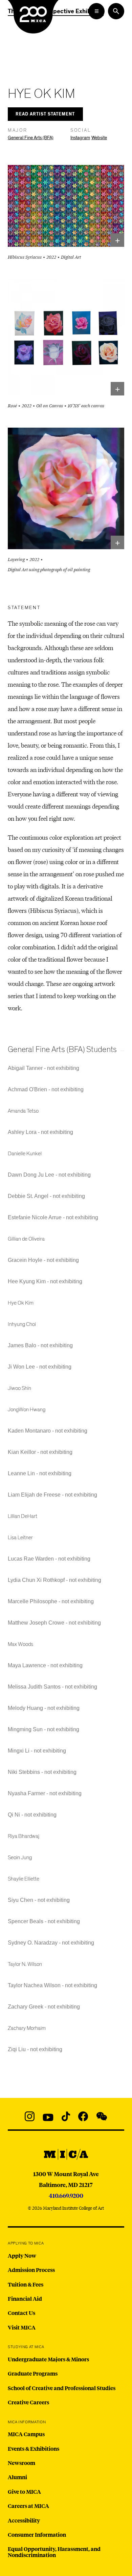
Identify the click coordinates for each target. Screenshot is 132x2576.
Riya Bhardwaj (24, 1836)
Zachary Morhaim (27, 2028)
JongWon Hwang (27, 1410)
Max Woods (20, 1644)
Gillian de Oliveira (26, 1239)
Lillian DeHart (23, 1516)
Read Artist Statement (45, 114)
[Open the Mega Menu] (96, 11)
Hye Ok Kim (21, 1303)
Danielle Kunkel (25, 1154)
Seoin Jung (20, 1858)
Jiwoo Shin (19, 1388)
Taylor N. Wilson (25, 1964)
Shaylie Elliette (24, 1879)
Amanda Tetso (23, 1111)
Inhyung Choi (22, 1324)
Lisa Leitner (20, 1538)
